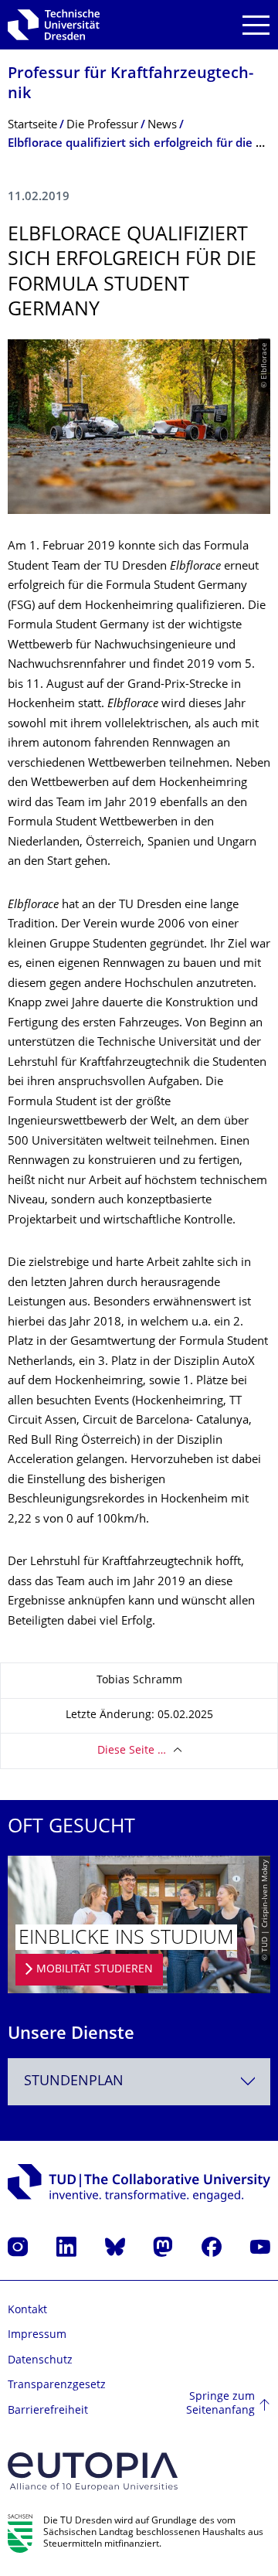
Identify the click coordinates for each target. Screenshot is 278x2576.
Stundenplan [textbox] (74, 2082)
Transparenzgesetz (57, 2385)
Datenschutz (40, 2361)
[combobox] (139, 2082)
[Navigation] (256, 25)
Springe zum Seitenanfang (220, 2404)
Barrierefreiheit (48, 2411)
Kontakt (27, 2311)
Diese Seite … (132, 1751)
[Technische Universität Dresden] (54, 25)
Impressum (37, 2335)
